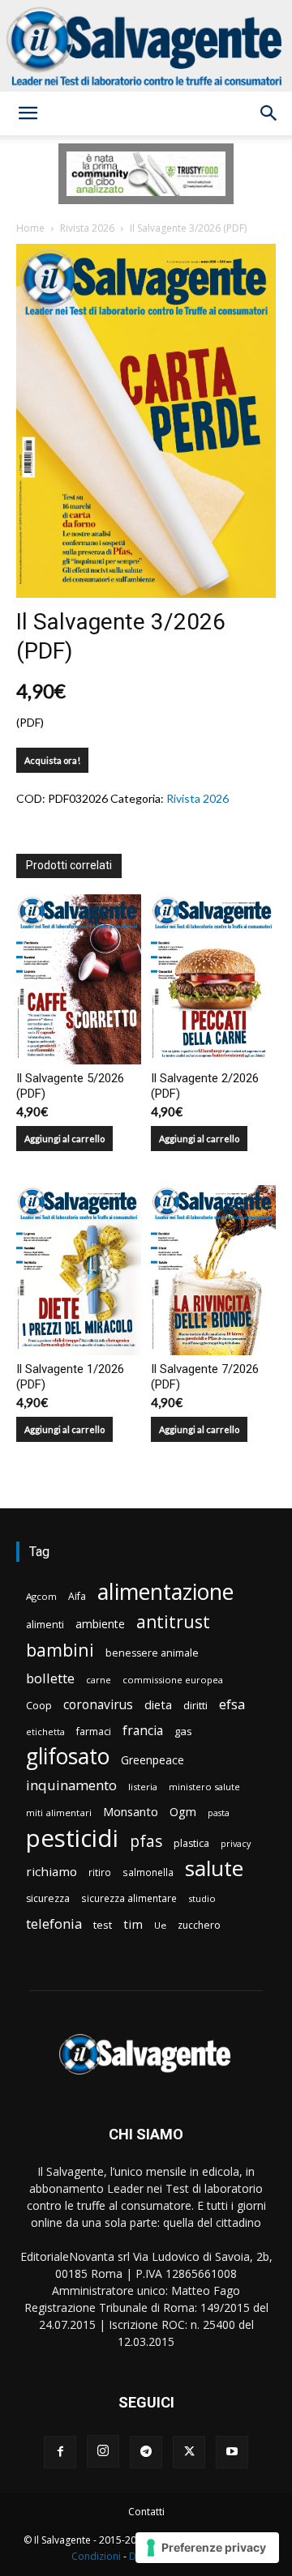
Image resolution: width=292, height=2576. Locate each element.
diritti (195, 1705)
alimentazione (165, 1591)
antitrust (173, 1621)
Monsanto (131, 1812)
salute (214, 1868)
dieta (158, 1704)
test (103, 1925)
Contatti (146, 2512)
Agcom (41, 1596)
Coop (39, 1705)
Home (30, 228)
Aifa (77, 1596)
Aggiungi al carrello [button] (64, 1139)
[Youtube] (232, 2452)
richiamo (52, 1871)
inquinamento (71, 1785)
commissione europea (173, 1680)
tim (133, 1924)
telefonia (54, 1923)
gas (183, 1731)
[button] (28, 113)
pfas (146, 1842)
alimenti (45, 1625)
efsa (232, 1705)
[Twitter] (189, 2452)
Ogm (183, 1812)
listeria (143, 1787)
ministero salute (204, 1787)
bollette (50, 1678)
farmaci (94, 1732)
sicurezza (48, 1898)
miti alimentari (59, 1813)
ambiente (100, 1624)
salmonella (148, 1872)
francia (143, 1731)
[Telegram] (146, 2452)
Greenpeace (152, 1760)
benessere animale (152, 1653)
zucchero (199, 1925)
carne (99, 1680)
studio (202, 1898)
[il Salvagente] (146, 46)
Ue (160, 1925)
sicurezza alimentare (129, 1898)
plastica (191, 1843)
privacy (236, 1843)
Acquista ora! (52, 760)
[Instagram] (103, 2451)
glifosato (68, 1757)
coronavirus (98, 1705)
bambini (60, 1650)
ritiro (100, 1872)
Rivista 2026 (87, 228)
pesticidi (72, 1838)
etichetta (45, 1732)
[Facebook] (60, 2452)
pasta (219, 1813)
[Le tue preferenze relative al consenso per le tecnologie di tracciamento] (207, 2548)
